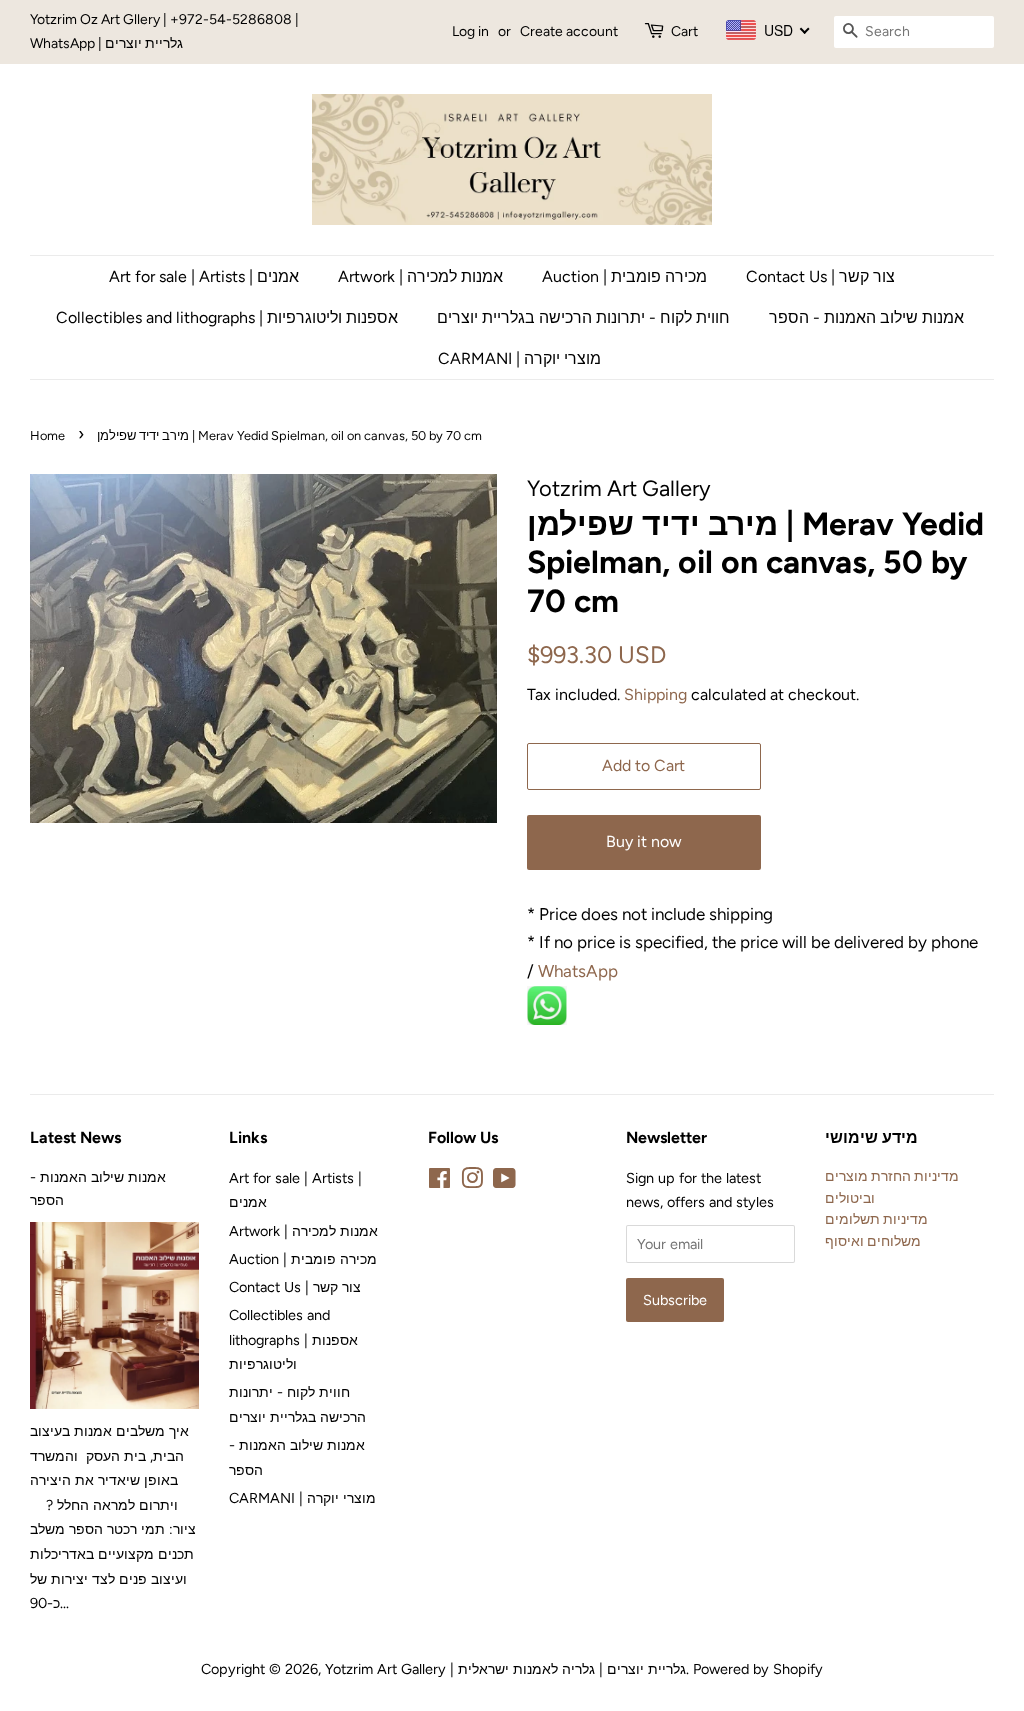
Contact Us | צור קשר (820, 276)
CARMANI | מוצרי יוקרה (519, 358)
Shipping (655, 694)
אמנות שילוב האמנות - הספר (866, 317)
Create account (569, 31)
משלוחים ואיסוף (873, 1241)
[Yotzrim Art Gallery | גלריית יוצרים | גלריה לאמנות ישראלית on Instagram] (472, 1182)
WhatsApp (580, 971)
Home (47, 435)
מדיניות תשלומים (876, 1219)
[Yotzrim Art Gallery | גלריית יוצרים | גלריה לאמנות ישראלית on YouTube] (504, 1182)
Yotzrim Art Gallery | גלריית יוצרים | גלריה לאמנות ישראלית (505, 1669)
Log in (470, 31)
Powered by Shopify (758, 1669)
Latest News (75, 1137)
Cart (684, 31)
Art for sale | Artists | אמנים (204, 276)
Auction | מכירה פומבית (624, 276)
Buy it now (644, 841)
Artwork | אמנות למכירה (420, 276)
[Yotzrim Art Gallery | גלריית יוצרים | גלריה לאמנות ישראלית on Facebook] (439, 1182)
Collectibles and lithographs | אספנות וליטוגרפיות (227, 317)
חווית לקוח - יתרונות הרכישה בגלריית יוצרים (583, 317)
